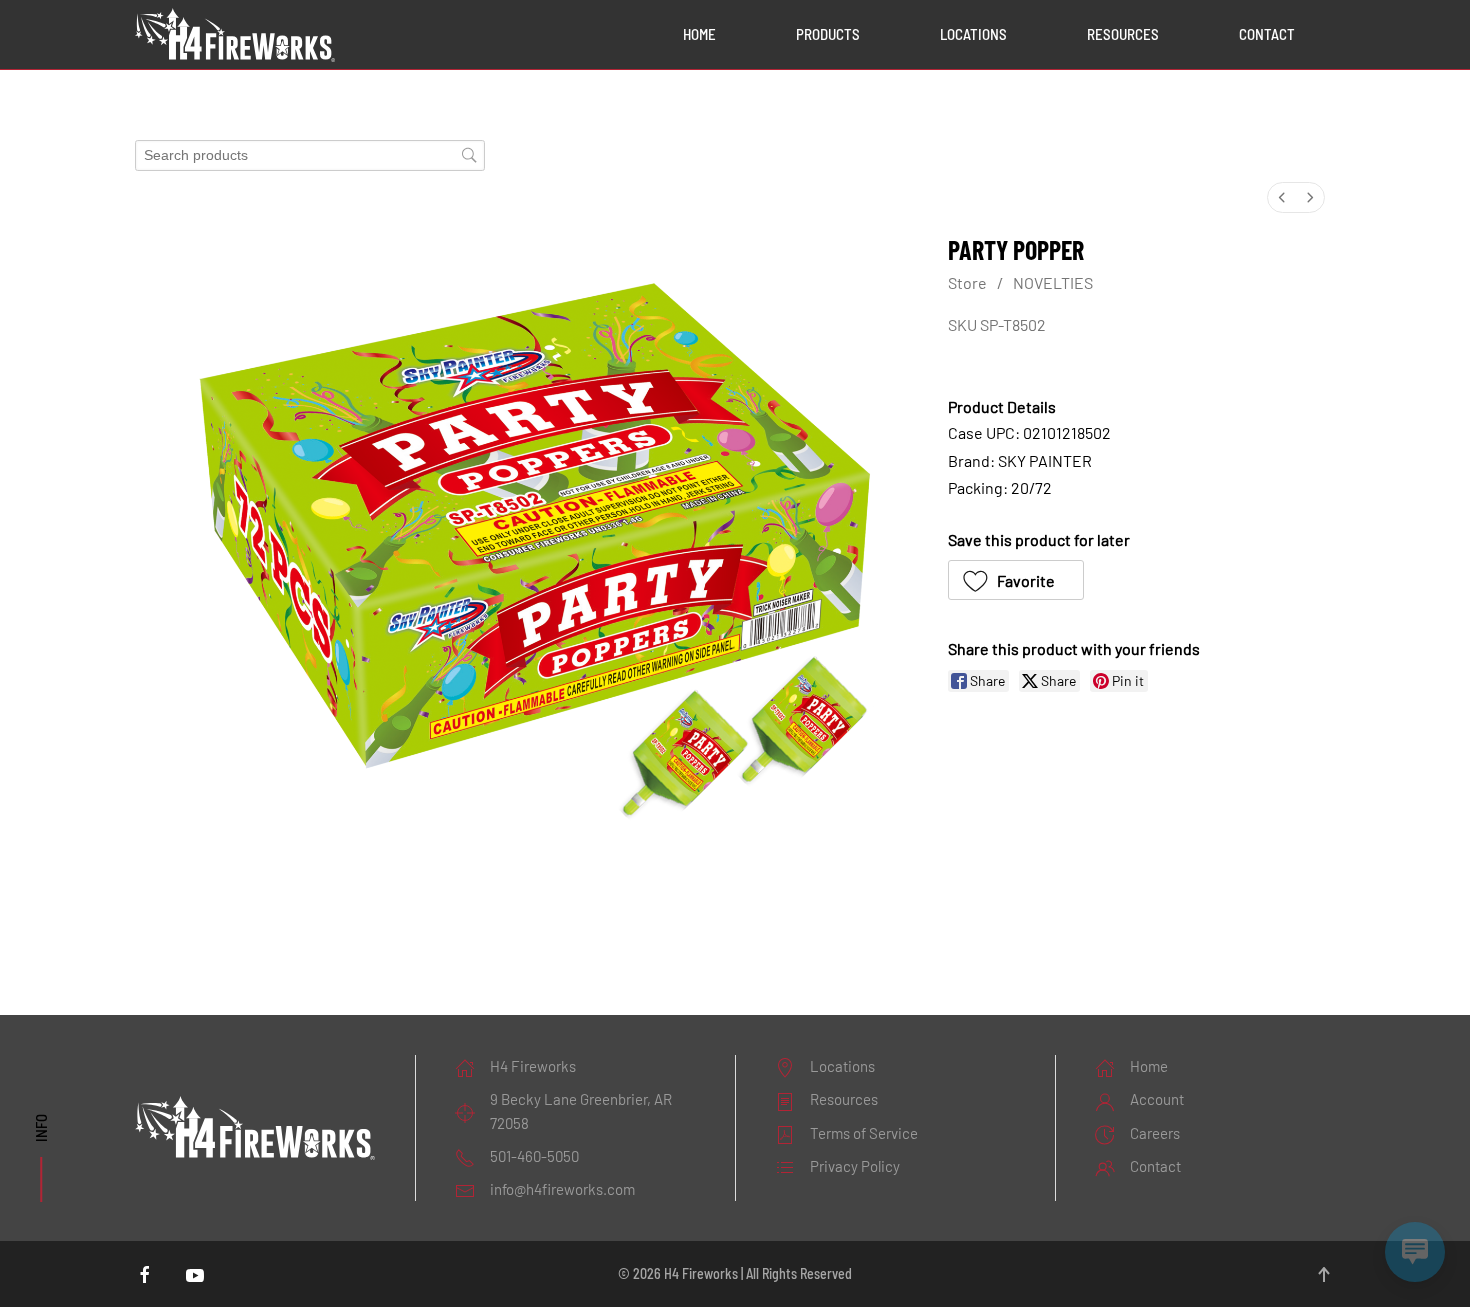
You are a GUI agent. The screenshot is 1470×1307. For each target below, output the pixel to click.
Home (699, 34)
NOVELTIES (1053, 282)
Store (967, 282)
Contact (1267, 34)
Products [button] (828, 34)
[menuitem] (1282, 197)
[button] (1016, 580)
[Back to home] (235, 35)
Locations (973, 34)
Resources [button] (1123, 34)
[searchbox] (310, 155)
